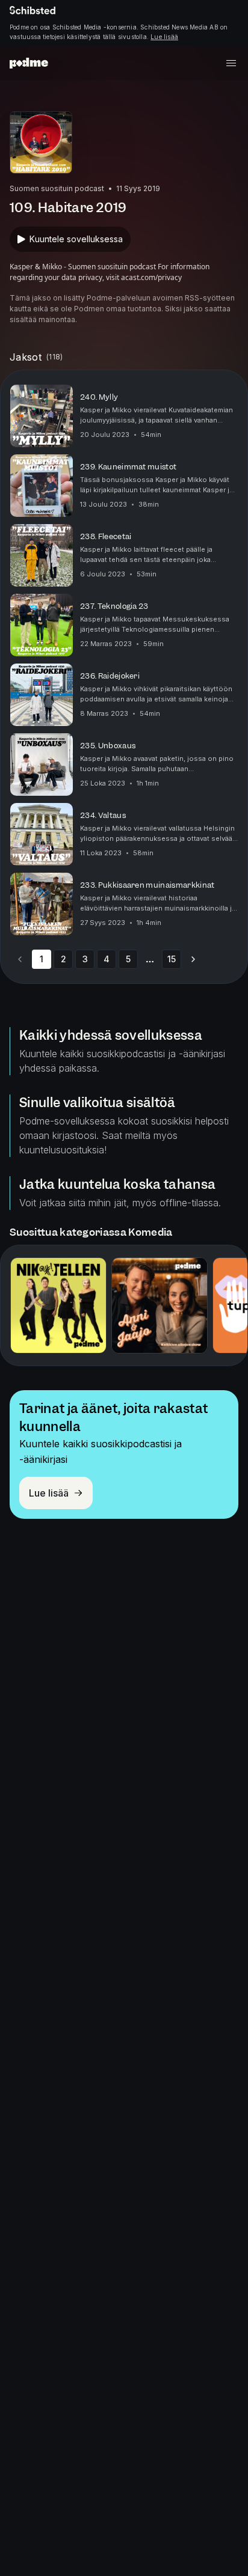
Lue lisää (164, 37)
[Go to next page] (193, 959)
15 (172, 959)
